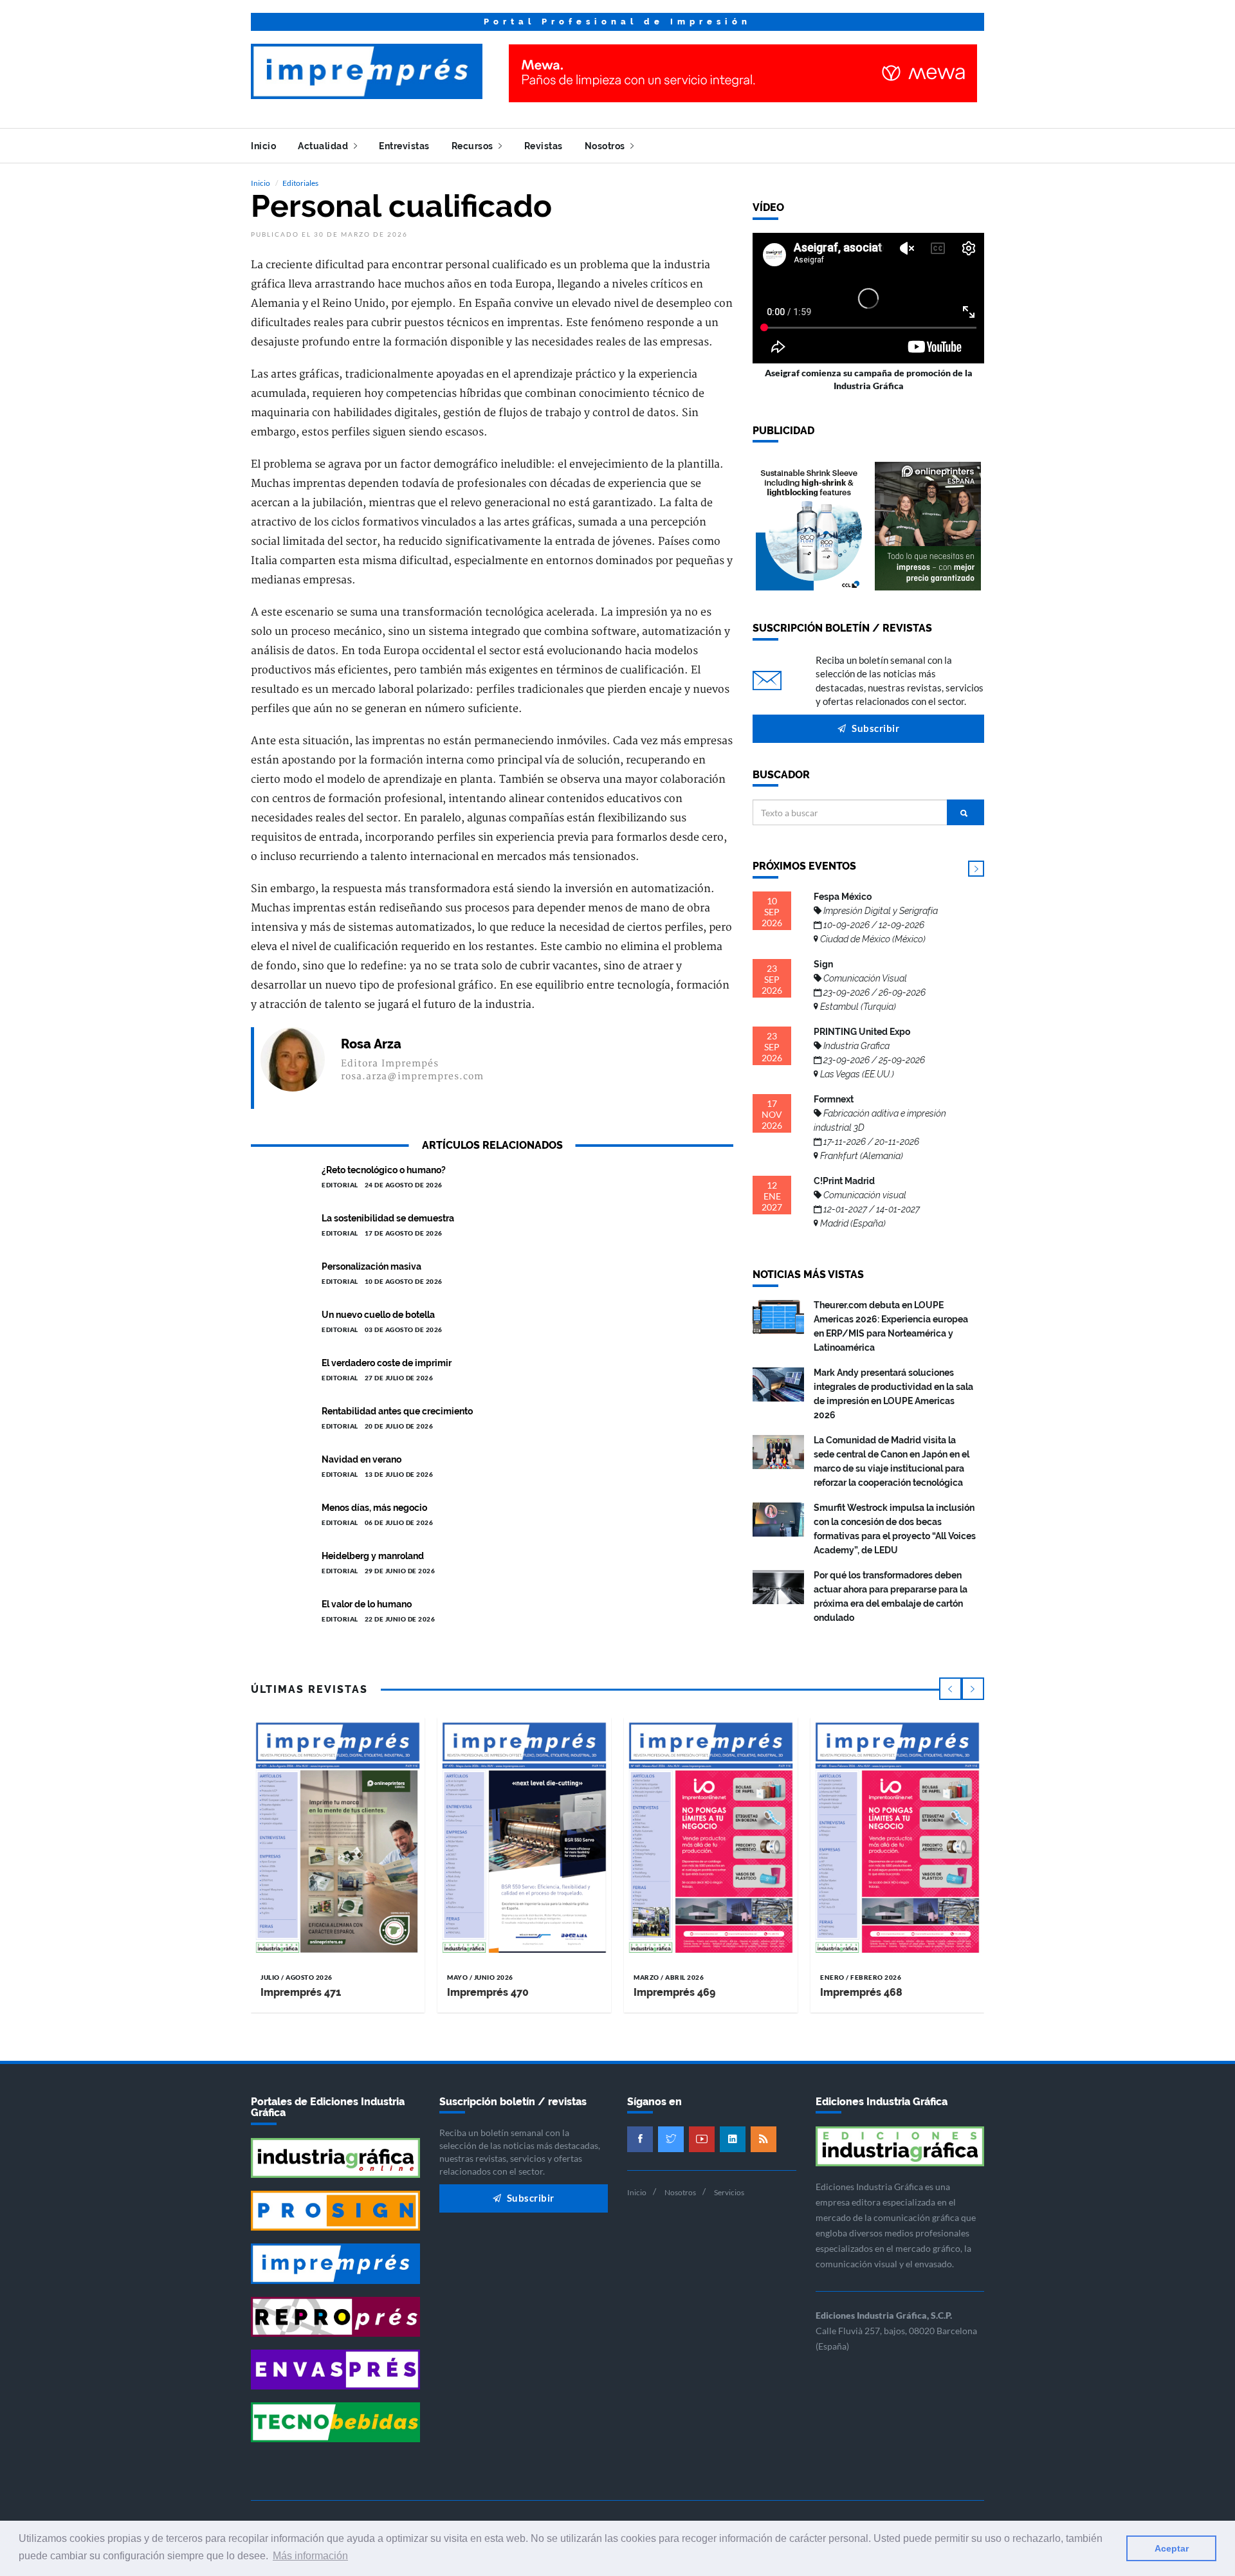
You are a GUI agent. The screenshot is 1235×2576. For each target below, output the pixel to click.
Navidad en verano (361, 1459)
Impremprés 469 (674, 1992)
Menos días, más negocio (374, 1508)
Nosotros (606, 146)
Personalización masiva (371, 1266)
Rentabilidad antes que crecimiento (397, 1411)
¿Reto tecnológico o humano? (384, 1170)
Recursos (474, 146)
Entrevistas (404, 146)
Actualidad (324, 146)
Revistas (544, 146)
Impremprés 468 (861, 1992)
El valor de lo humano (367, 1604)
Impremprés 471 (301, 1992)
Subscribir (875, 728)
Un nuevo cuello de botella (378, 1315)
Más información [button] (310, 2556)
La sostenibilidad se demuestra (388, 1218)
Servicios (729, 2192)
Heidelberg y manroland (373, 1556)
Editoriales (300, 183)
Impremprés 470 (488, 1992)
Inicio (263, 146)
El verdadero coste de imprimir (387, 1363)
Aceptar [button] (1172, 2548)
